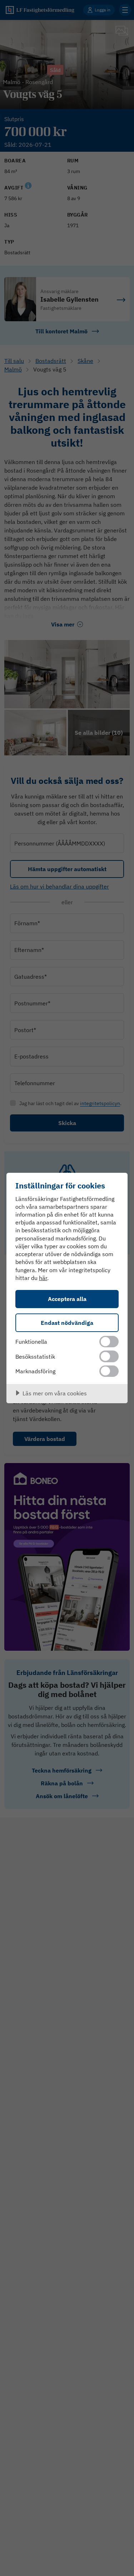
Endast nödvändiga (67, 1323)
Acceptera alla (67, 1299)
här (43, 1278)
